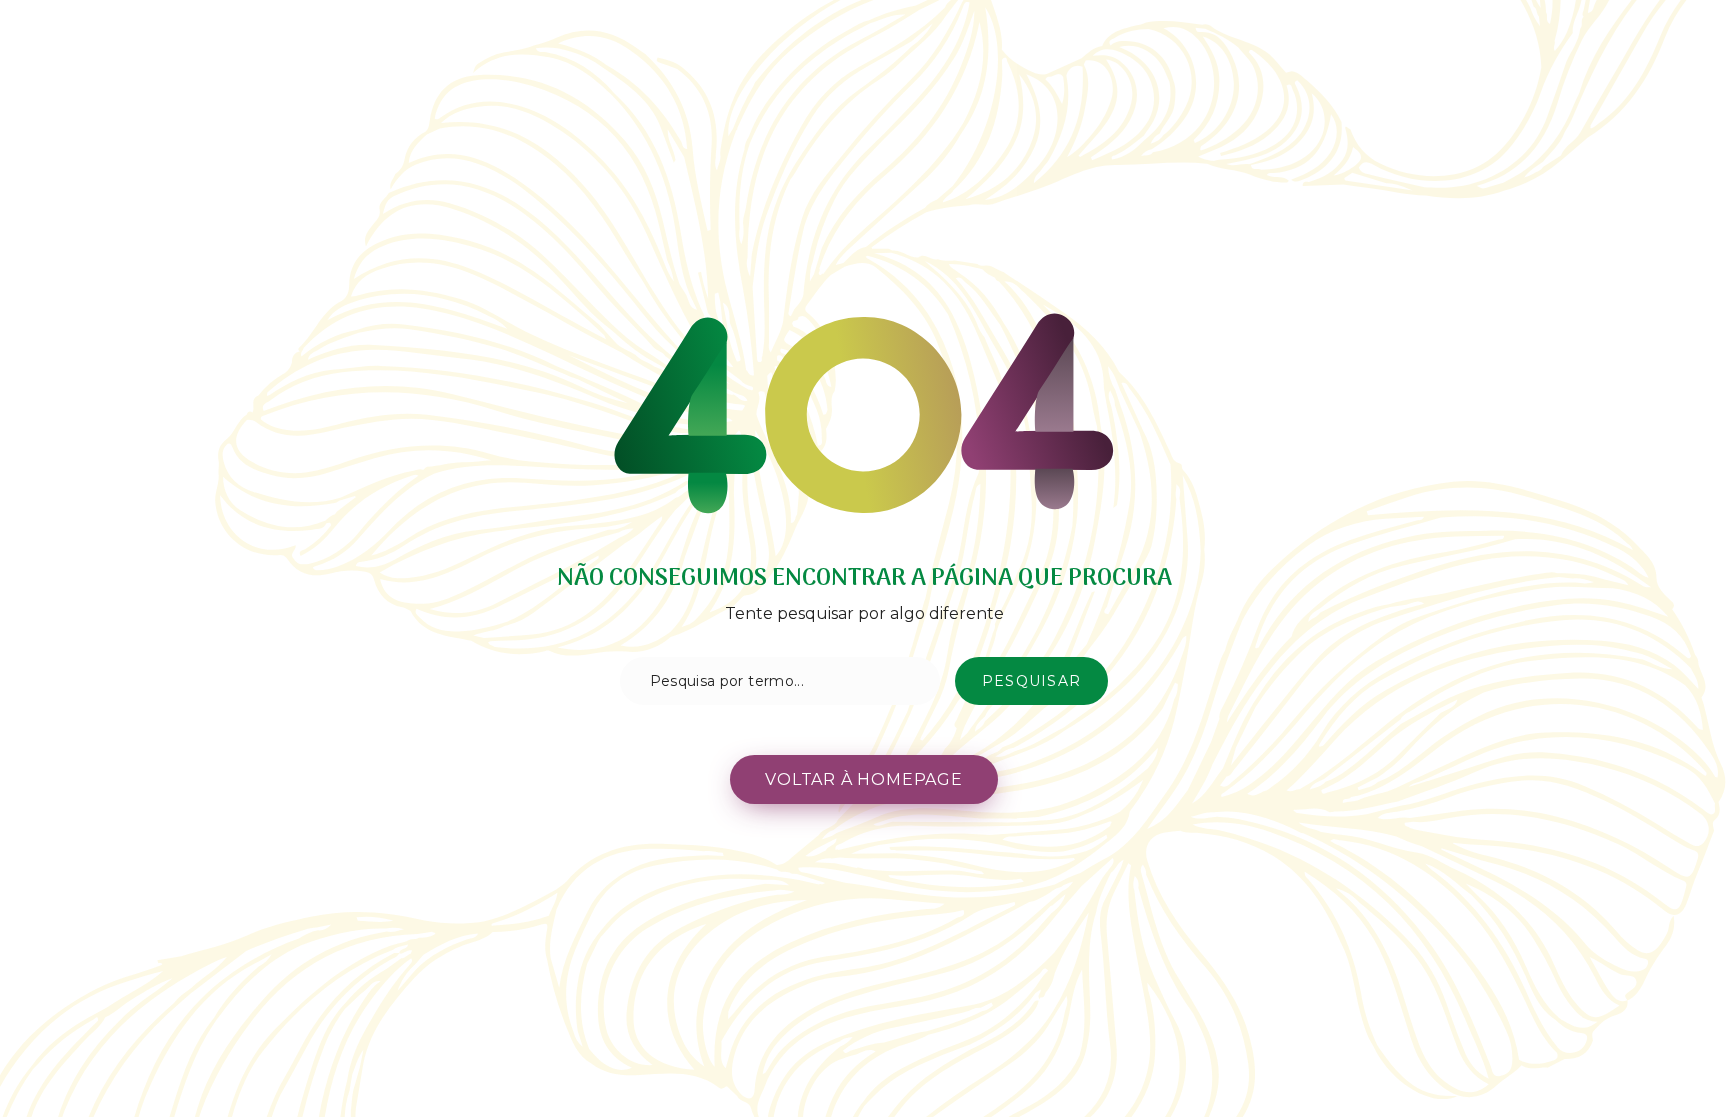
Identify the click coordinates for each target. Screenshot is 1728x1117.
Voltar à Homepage (864, 779)
